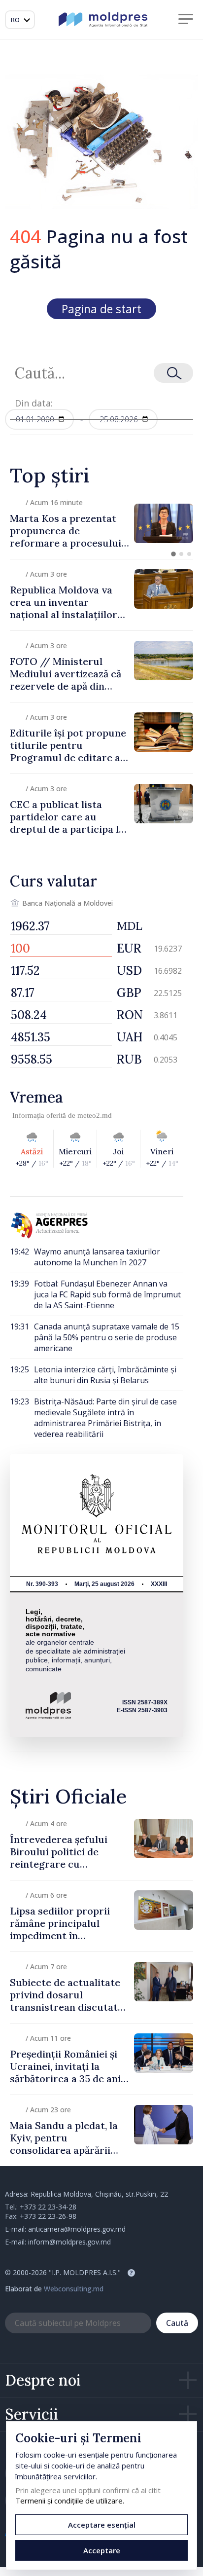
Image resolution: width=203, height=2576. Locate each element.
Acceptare (102, 2550)
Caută (177, 2323)
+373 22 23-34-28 (48, 2207)
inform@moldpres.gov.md (69, 2242)
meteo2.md (95, 1115)
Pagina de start (101, 309)
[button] (173, 554)
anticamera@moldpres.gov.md (77, 2229)
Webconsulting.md (74, 2289)
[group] (101, 523)
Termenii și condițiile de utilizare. (70, 2501)
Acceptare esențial (102, 2525)
